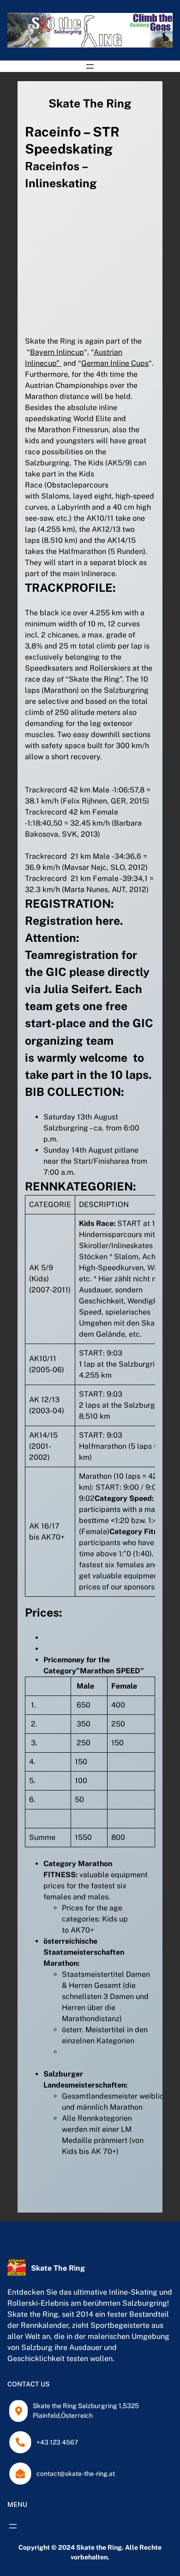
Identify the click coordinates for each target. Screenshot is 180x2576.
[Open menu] (90, 66)
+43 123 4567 (57, 2442)
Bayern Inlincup (57, 352)
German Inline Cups (115, 363)
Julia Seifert (76, 989)
